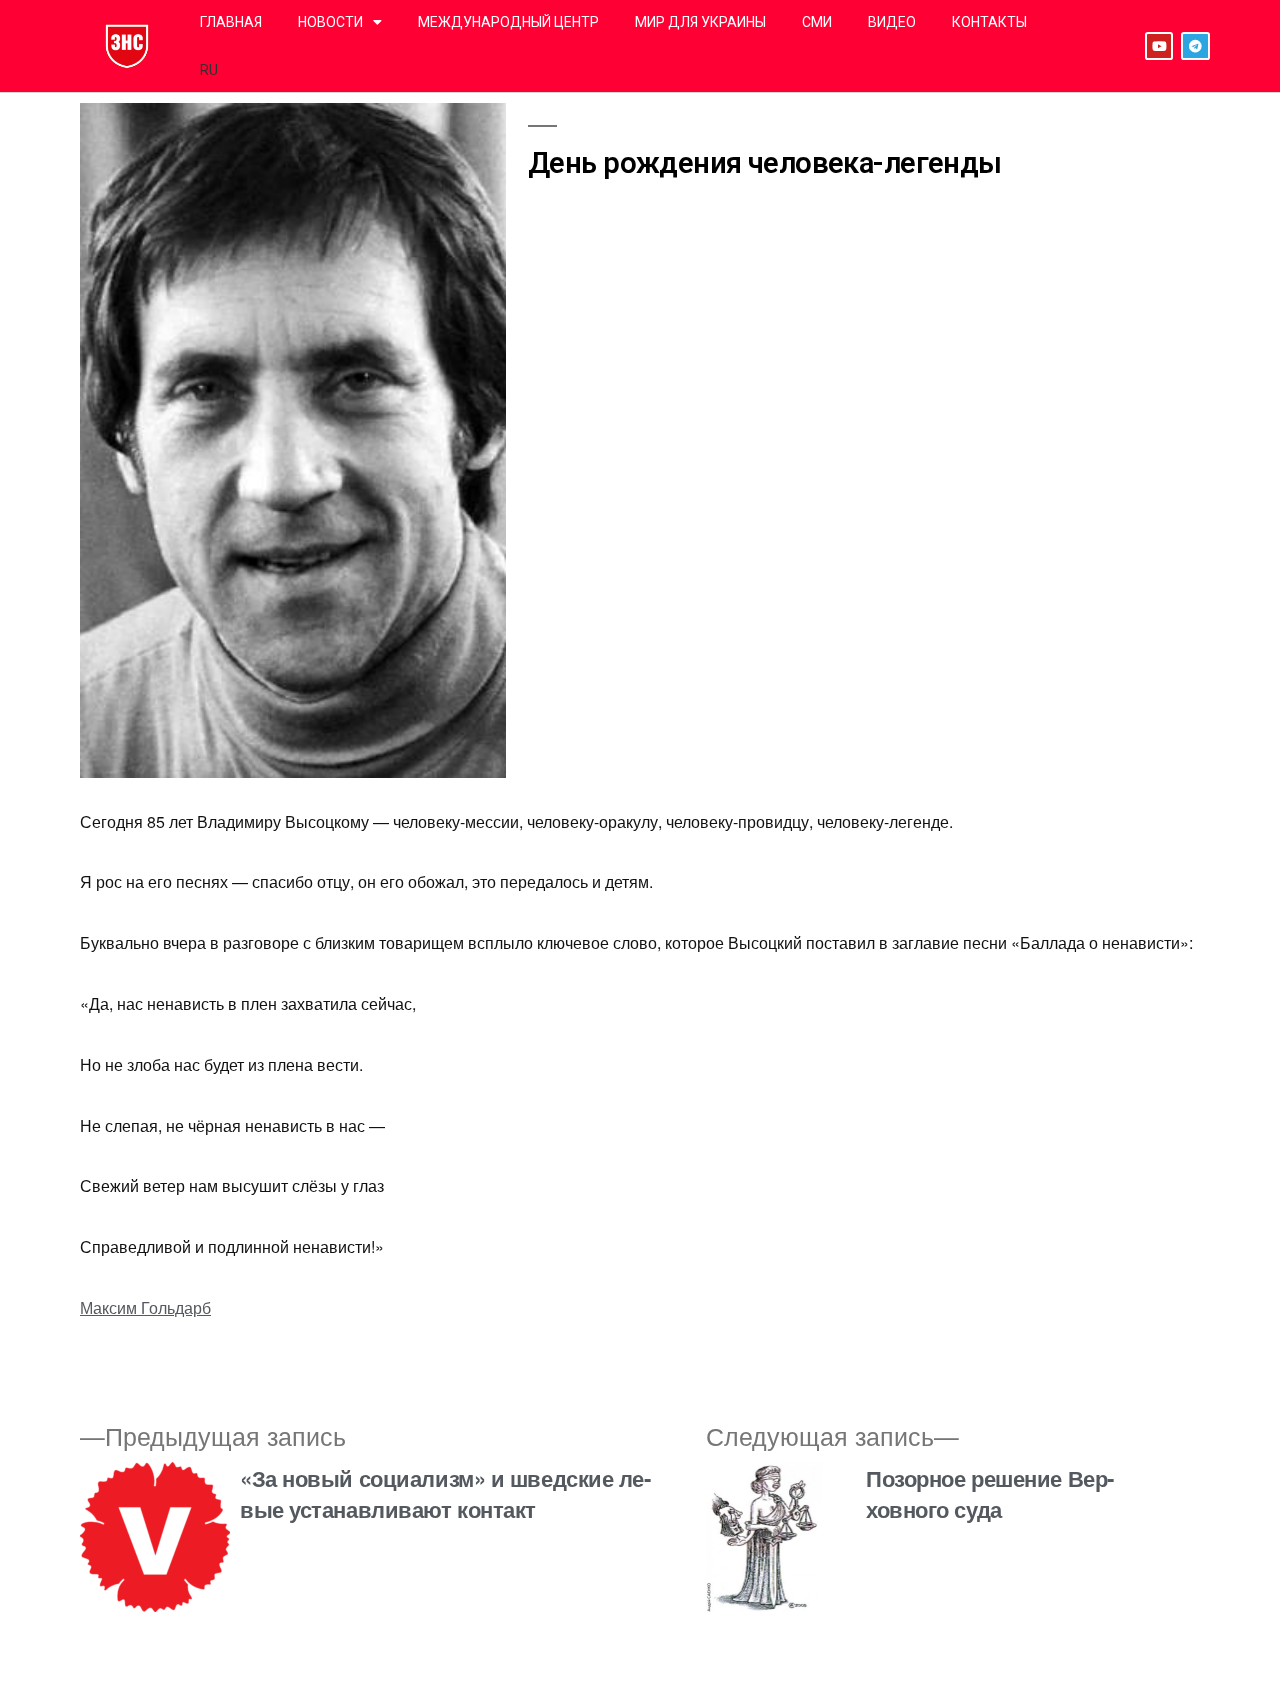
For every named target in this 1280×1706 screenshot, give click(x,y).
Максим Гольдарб (145, 1307)
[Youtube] (1159, 46)
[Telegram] (1195, 46)
